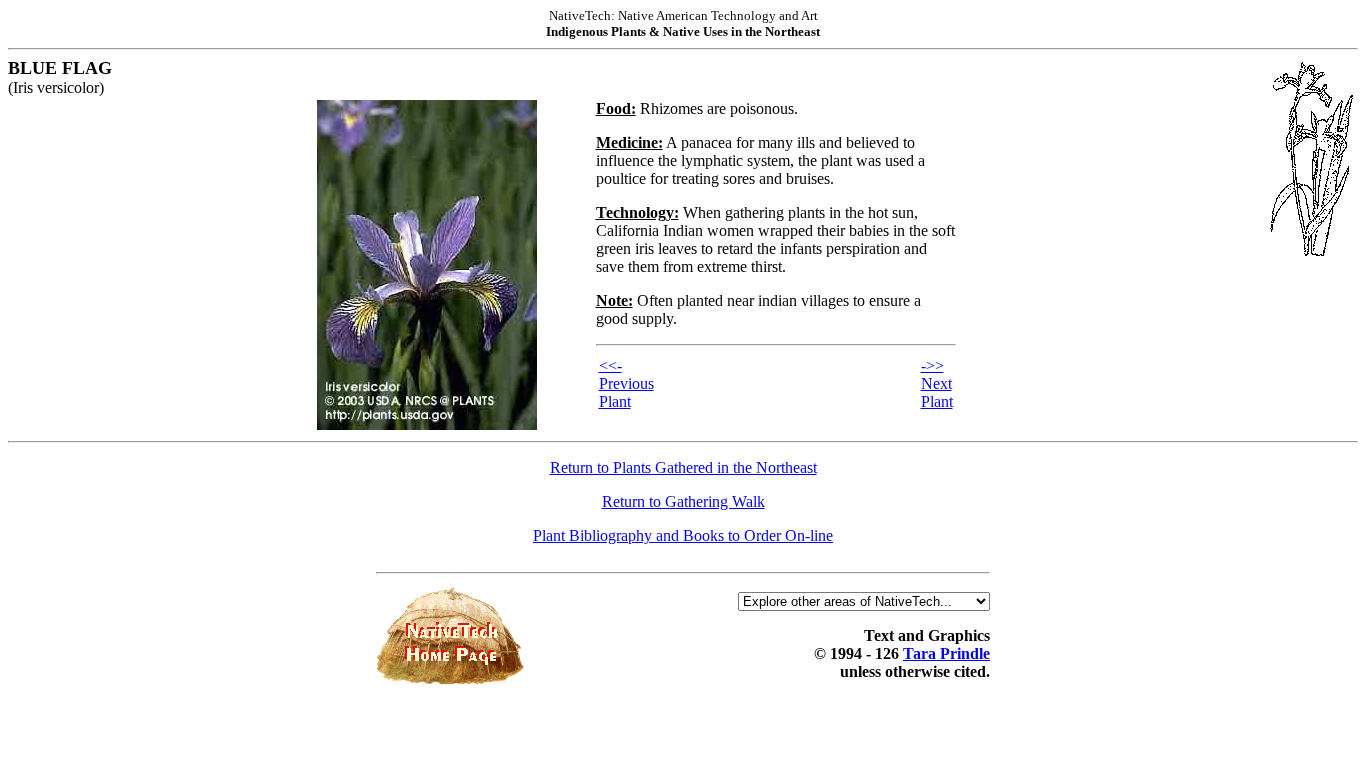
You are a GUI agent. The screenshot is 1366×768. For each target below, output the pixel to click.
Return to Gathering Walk (683, 501)
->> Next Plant (937, 383)
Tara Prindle (946, 653)
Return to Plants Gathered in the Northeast (683, 467)
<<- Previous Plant (626, 383)
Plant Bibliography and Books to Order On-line (683, 535)
